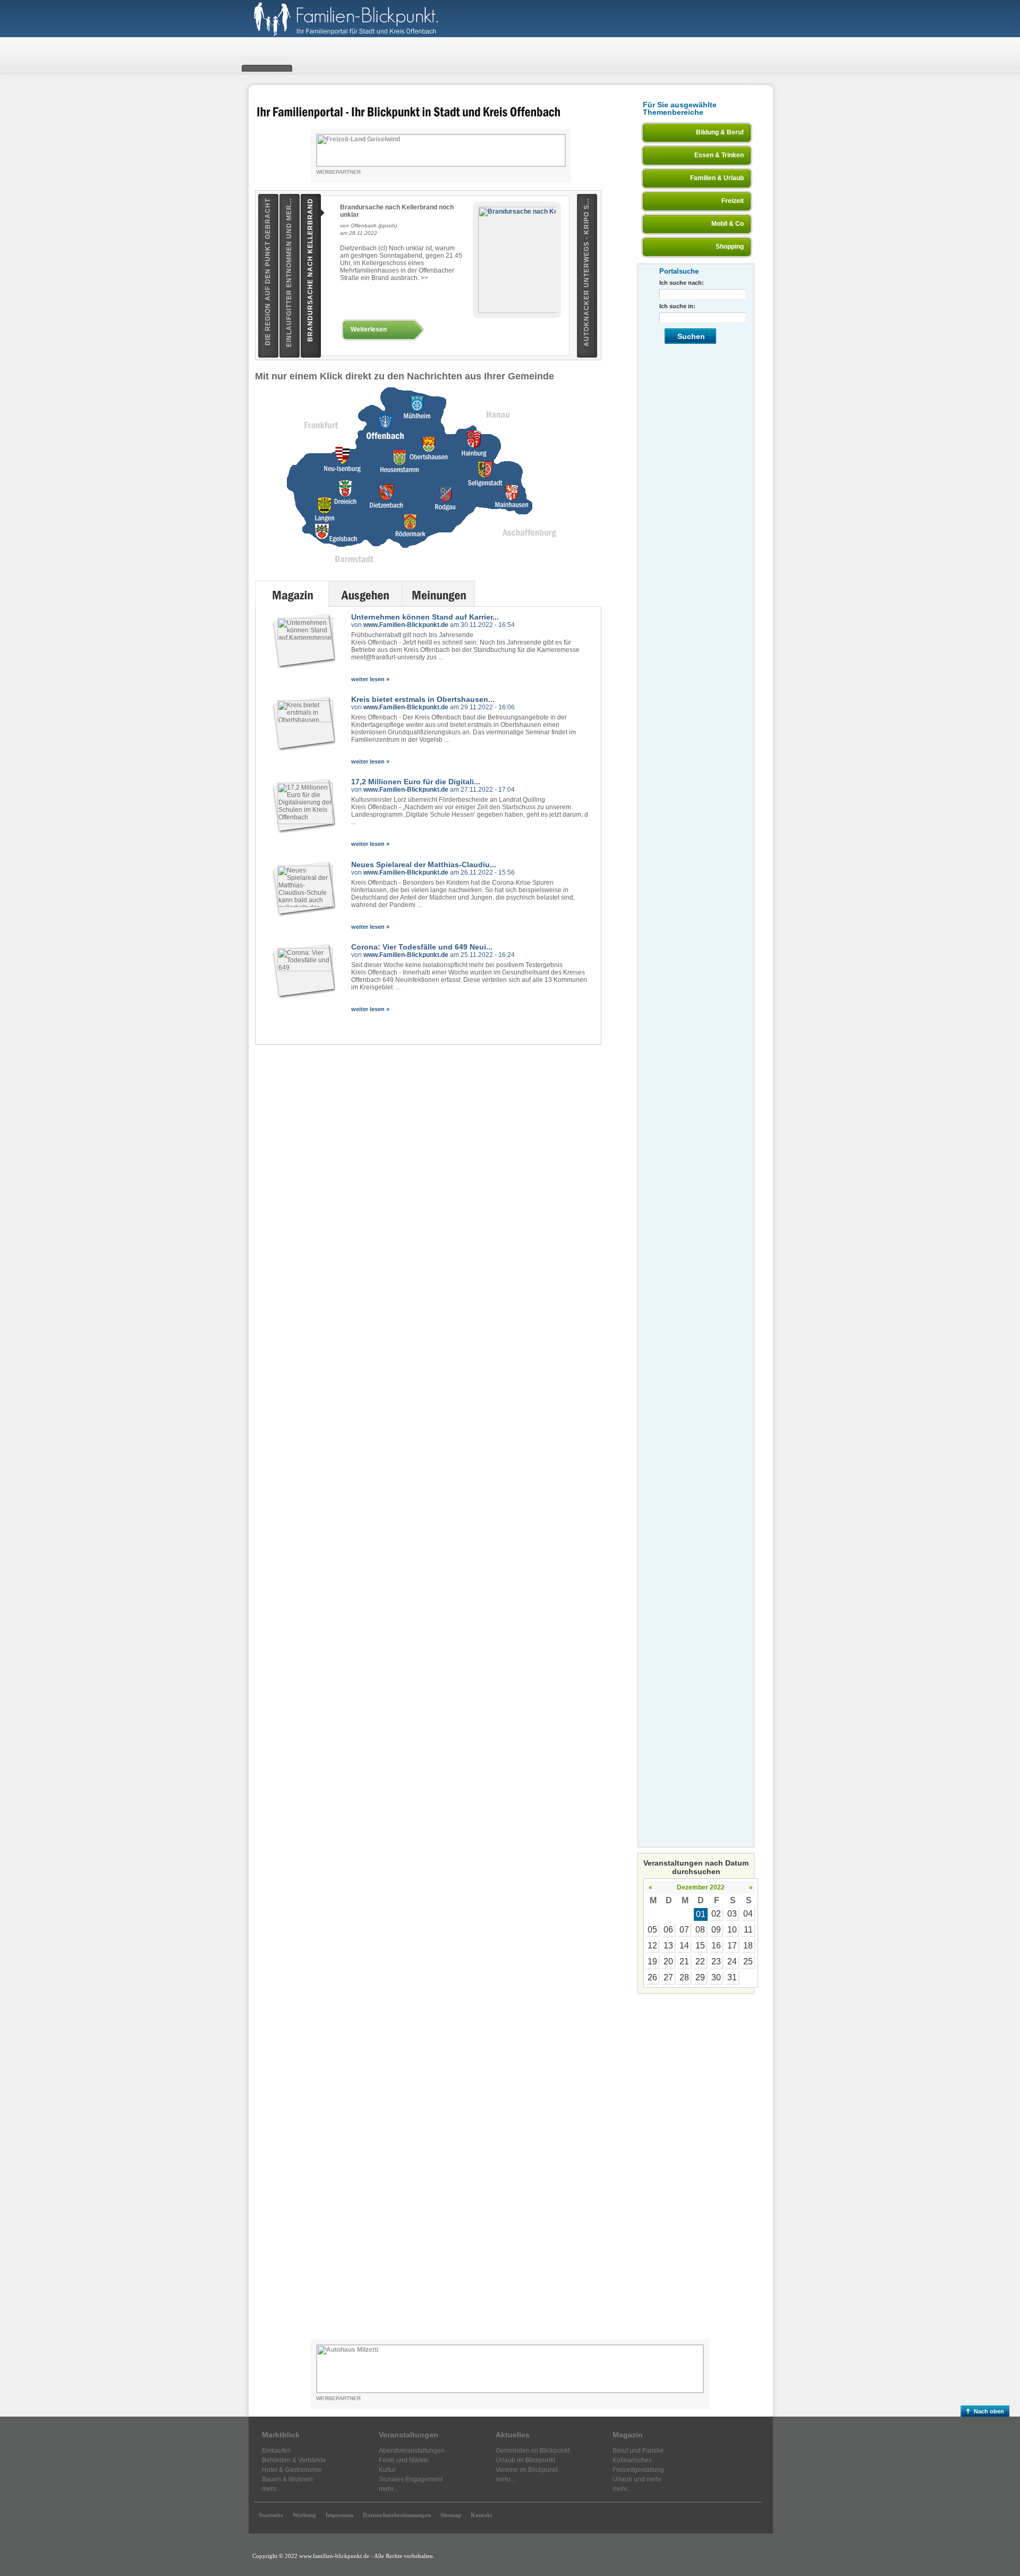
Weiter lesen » (370, 679)
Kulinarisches (632, 2460)
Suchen (691, 336)
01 (701, 1914)
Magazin (628, 2435)
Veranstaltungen (409, 2435)
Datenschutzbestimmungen (397, 2515)
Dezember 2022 (701, 1887)
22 (700, 1961)
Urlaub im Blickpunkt (525, 2460)
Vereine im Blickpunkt (527, 2470)
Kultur (387, 2470)
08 (700, 1930)
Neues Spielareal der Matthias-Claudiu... (424, 865)
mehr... (271, 2489)
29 (700, 1977)
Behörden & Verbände (294, 2460)
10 (732, 1930)
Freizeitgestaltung (638, 2470)
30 (716, 1977)
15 (700, 1946)
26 (652, 1977)
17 (732, 1946)
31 (732, 1977)
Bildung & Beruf (720, 132)
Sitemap (451, 2515)
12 (652, 1946)
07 (684, 1930)
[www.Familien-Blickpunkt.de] (361, 35)
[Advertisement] (696, 2164)
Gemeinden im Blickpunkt (533, 2451)
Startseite (271, 2515)
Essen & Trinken (719, 155)
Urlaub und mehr (637, 2479)
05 (652, 1930)
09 (716, 1930)
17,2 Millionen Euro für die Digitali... (416, 782)
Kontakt (482, 2515)
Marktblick (281, 2435)
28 (684, 1977)
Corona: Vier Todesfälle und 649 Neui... (422, 947)
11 (748, 1930)
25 (748, 1961)
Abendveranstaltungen (412, 2451)
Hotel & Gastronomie (292, 2470)
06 (668, 1930)
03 (732, 1914)
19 (652, 1961)
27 (668, 1977)
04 (748, 1914)
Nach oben (989, 2411)
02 (716, 1914)
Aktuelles (513, 2435)
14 (684, 1946)
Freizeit (733, 201)
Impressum (339, 2515)
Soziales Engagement (411, 2479)
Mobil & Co (728, 224)
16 (716, 1946)
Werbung (304, 2515)
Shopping (730, 247)
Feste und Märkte (404, 2460)
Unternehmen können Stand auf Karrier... (425, 617)
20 (668, 1961)
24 (732, 1961)
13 (668, 1946)
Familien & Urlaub (717, 178)
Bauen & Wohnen (287, 2479)
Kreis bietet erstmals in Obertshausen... (423, 699)
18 (748, 1946)
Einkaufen (277, 2451)
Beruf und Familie (638, 2451)
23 (716, 1961)
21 (684, 1961)
